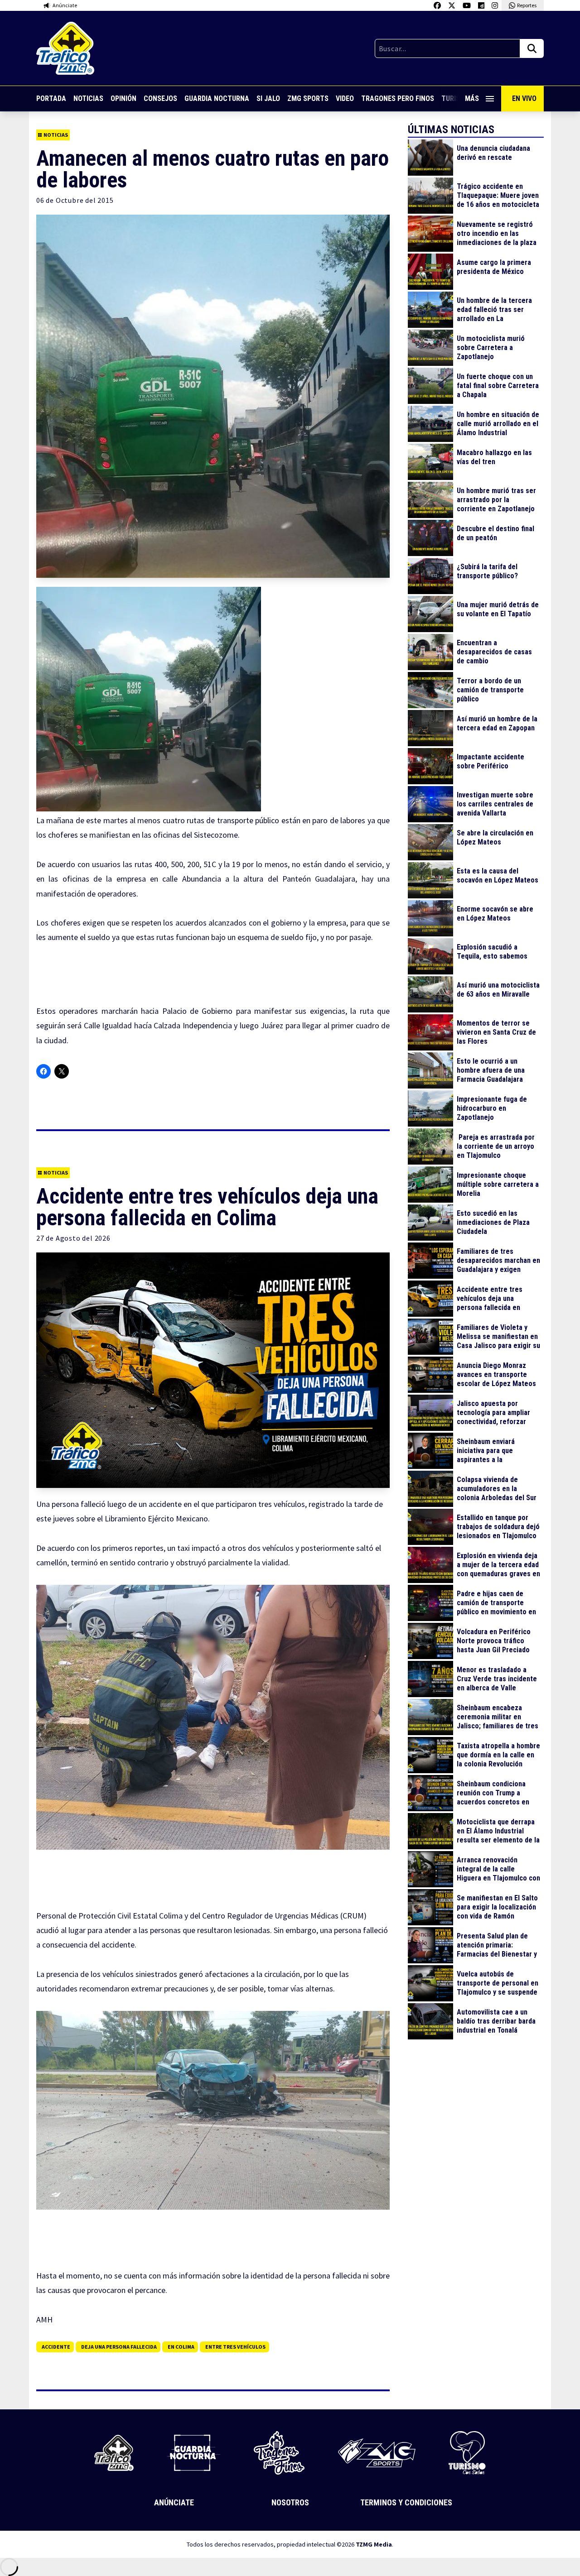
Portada (51, 98)
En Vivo (524, 98)
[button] (150, 699)
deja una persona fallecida (119, 2347)
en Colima (181, 2347)
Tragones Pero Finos (398, 98)
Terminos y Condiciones (406, 2502)
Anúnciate (174, 2502)
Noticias (88, 98)
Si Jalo (268, 98)
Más (472, 98)
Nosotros (290, 2502)
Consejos (160, 98)
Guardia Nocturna (217, 98)
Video (345, 98)
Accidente (56, 2347)
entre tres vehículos (235, 2347)
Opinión (123, 98)
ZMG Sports (308, 98)
